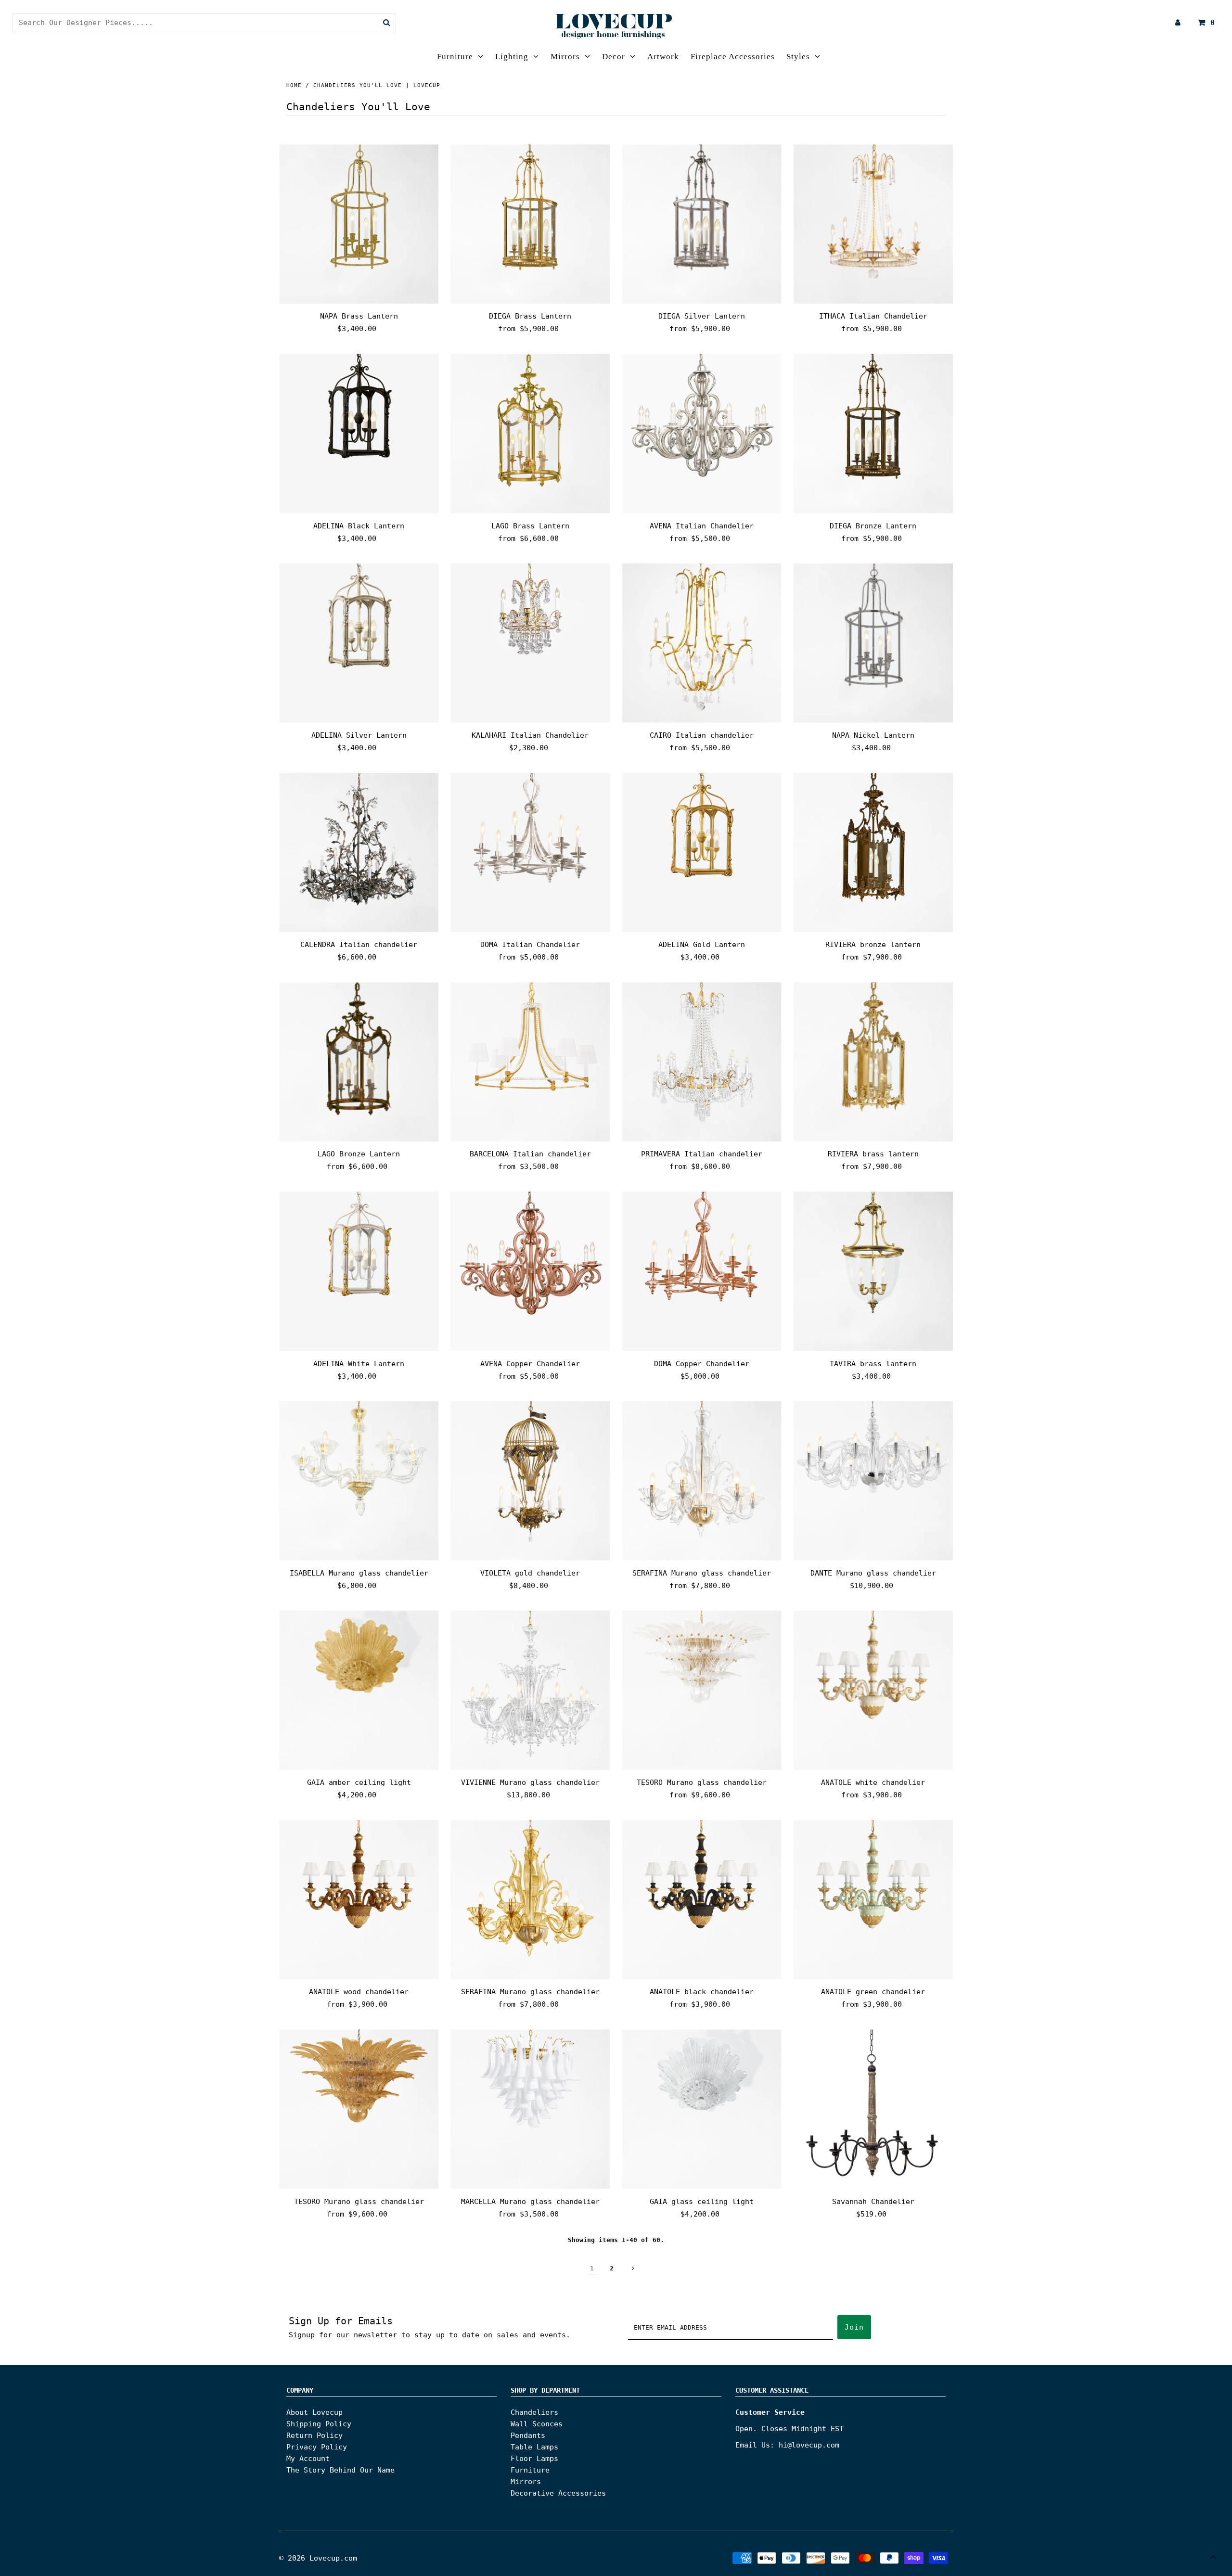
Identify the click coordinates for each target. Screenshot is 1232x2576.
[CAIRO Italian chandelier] (702, 643)
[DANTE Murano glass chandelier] (873, 1481)
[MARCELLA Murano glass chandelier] (530, 2109)
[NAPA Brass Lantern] (359, 224)
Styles (798, 57)
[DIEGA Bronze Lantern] (873, 433)
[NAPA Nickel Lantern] (873, 643)
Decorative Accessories (558, 2493)
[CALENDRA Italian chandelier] (359, 852)
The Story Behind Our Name (340, 2470)
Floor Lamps (534, 2459)
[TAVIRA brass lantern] (873, 1271)
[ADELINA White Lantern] (359, 1271)
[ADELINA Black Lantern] (359, 433)
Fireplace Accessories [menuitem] (733, 57)
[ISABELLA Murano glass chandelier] (359, 1481)
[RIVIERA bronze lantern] (873, 852)
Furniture (455, 57)
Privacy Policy (317, 2447)
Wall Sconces (537, 2424)
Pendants (528, 2435)
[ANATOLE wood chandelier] (359, 1900)
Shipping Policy (319, 2424)
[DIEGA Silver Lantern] (702, 224)
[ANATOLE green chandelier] (873, 1900)
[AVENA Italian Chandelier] (702, 433)
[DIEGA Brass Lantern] (530, 224)
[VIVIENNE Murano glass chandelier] (530, 1690)
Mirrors (565, 57)
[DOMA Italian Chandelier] (530, 852)
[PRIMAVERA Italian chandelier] (702, 1062)
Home (294, 85)
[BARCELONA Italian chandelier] (530, 1062)
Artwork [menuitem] (663, 57)
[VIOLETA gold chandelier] (530, 1481)
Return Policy (314, 2435)
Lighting (512, 57)
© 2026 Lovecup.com (318, 2558)
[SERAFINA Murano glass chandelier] (702, 1481)
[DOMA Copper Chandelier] (702, 1271)
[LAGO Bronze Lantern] (359, 1062)
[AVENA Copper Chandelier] (530, 1271)
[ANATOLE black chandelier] (702, 1900)
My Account (308, 2459)
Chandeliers (534, 2412)
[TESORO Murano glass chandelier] (702, 1690)
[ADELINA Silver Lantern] (359, 643)
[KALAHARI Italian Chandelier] (530, 643)
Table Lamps (534, 2447)
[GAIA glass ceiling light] (702, 2109)
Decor (614, 57)
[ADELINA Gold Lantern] (702, 852)
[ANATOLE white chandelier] (873, 1690)
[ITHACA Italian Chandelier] (873, 224)
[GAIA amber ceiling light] (359, 1690)
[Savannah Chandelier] (873, 2109)
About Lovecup (314, 2412)
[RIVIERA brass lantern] (873, 1062)
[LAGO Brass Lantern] (530, 433)
